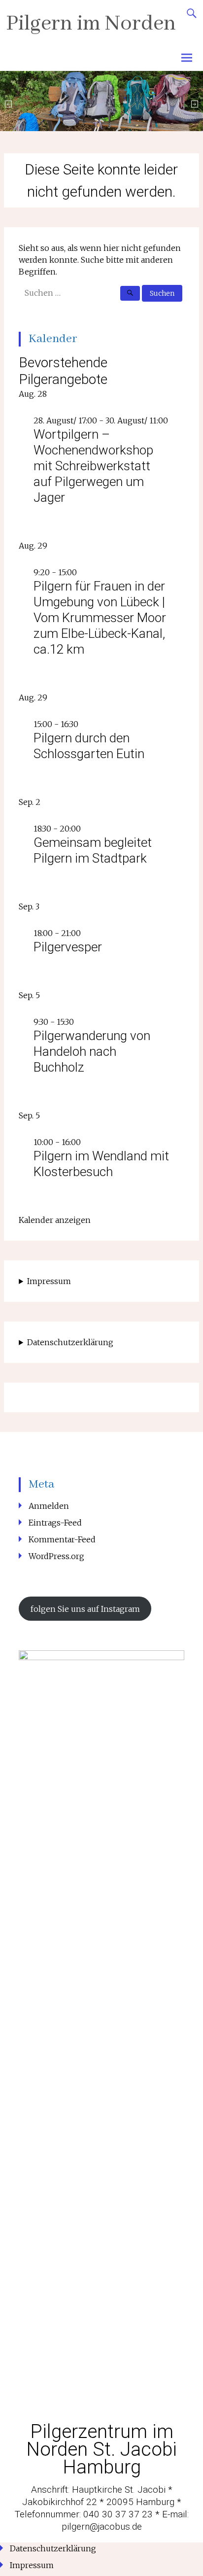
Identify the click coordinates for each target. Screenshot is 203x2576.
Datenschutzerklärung (70, 1342)
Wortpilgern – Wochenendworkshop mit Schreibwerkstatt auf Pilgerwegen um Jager (93, 466)
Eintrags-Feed (55, 1523)
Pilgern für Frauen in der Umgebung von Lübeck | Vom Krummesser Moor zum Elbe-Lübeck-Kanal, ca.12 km (100, 618)
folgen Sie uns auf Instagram (85, 1609)
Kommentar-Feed (62, 1539)
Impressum (49, 1281)
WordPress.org (56, 1556)
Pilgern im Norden (91, 24)
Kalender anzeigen (55, 1220)
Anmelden (49, 1506)
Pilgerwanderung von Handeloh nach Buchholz (92, 1051)
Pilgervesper (68, 947)
